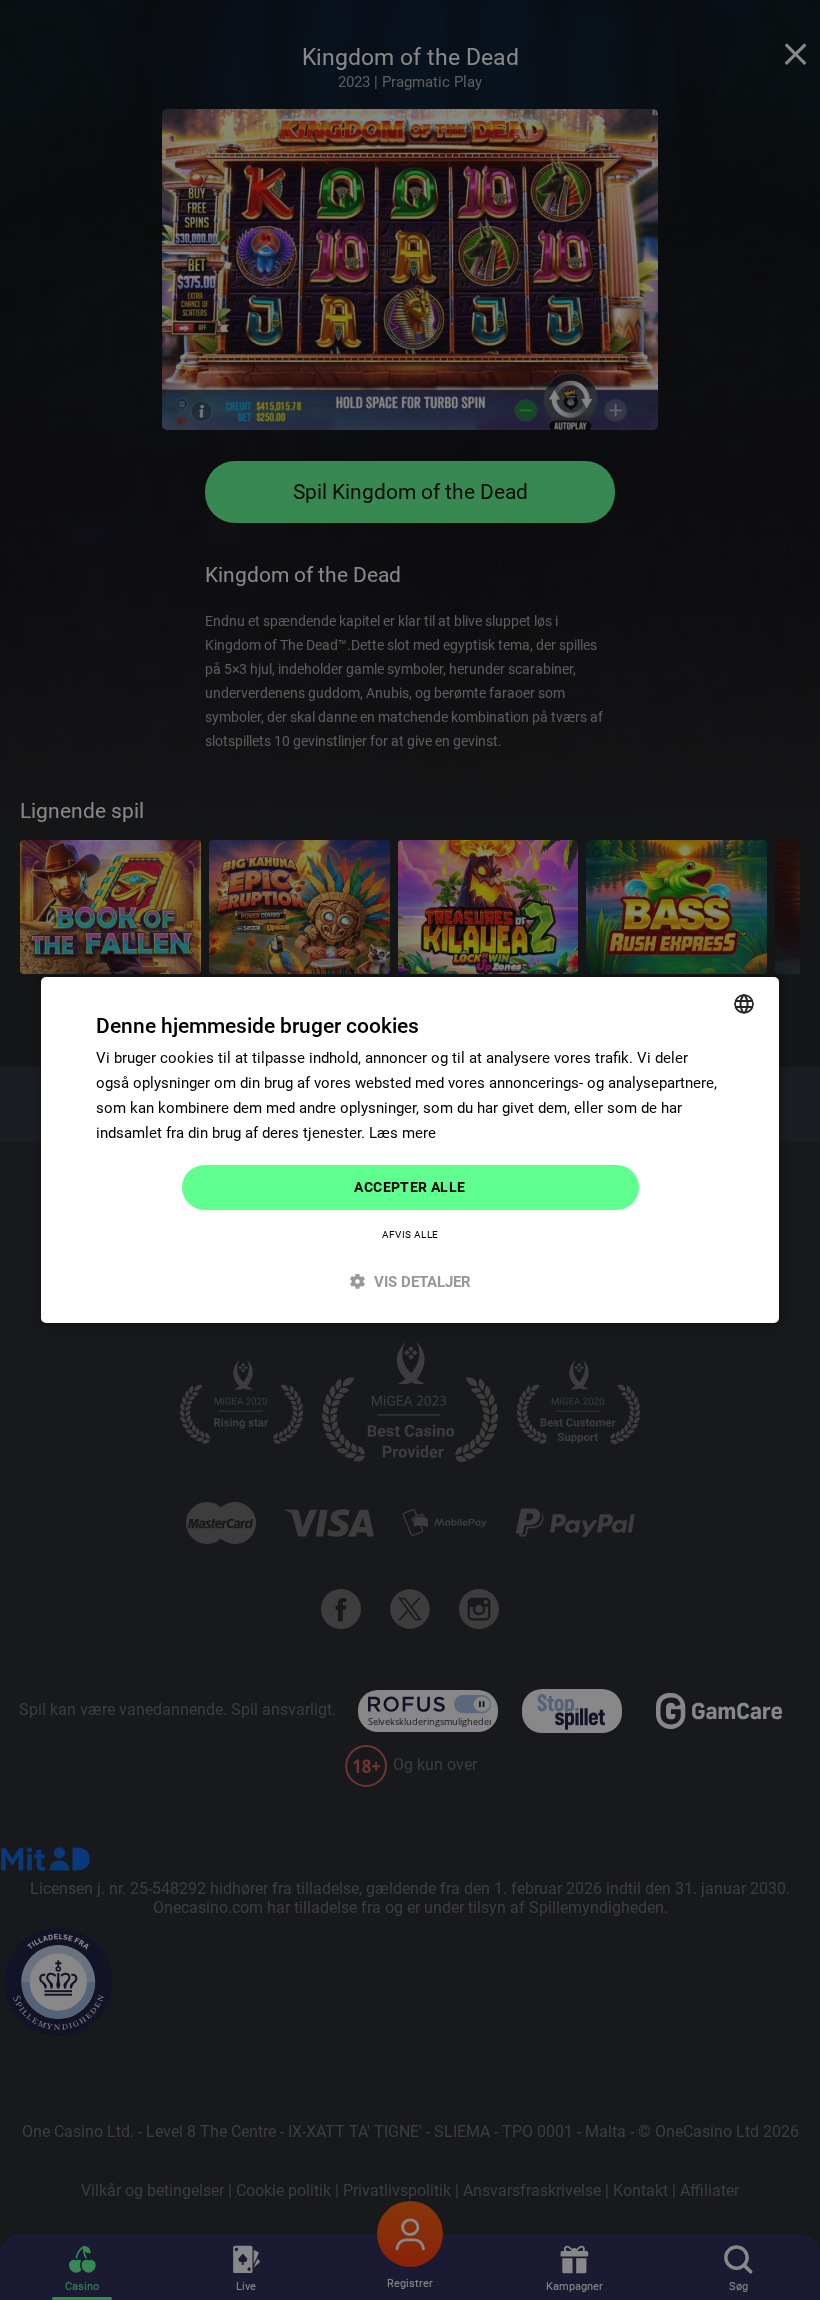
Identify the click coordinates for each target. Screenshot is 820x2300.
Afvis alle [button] (410, 1234)
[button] (410, 1281)
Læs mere (402, 1133)
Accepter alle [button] (409, 1187)
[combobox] (744, 1004)
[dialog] (410, 1150)
